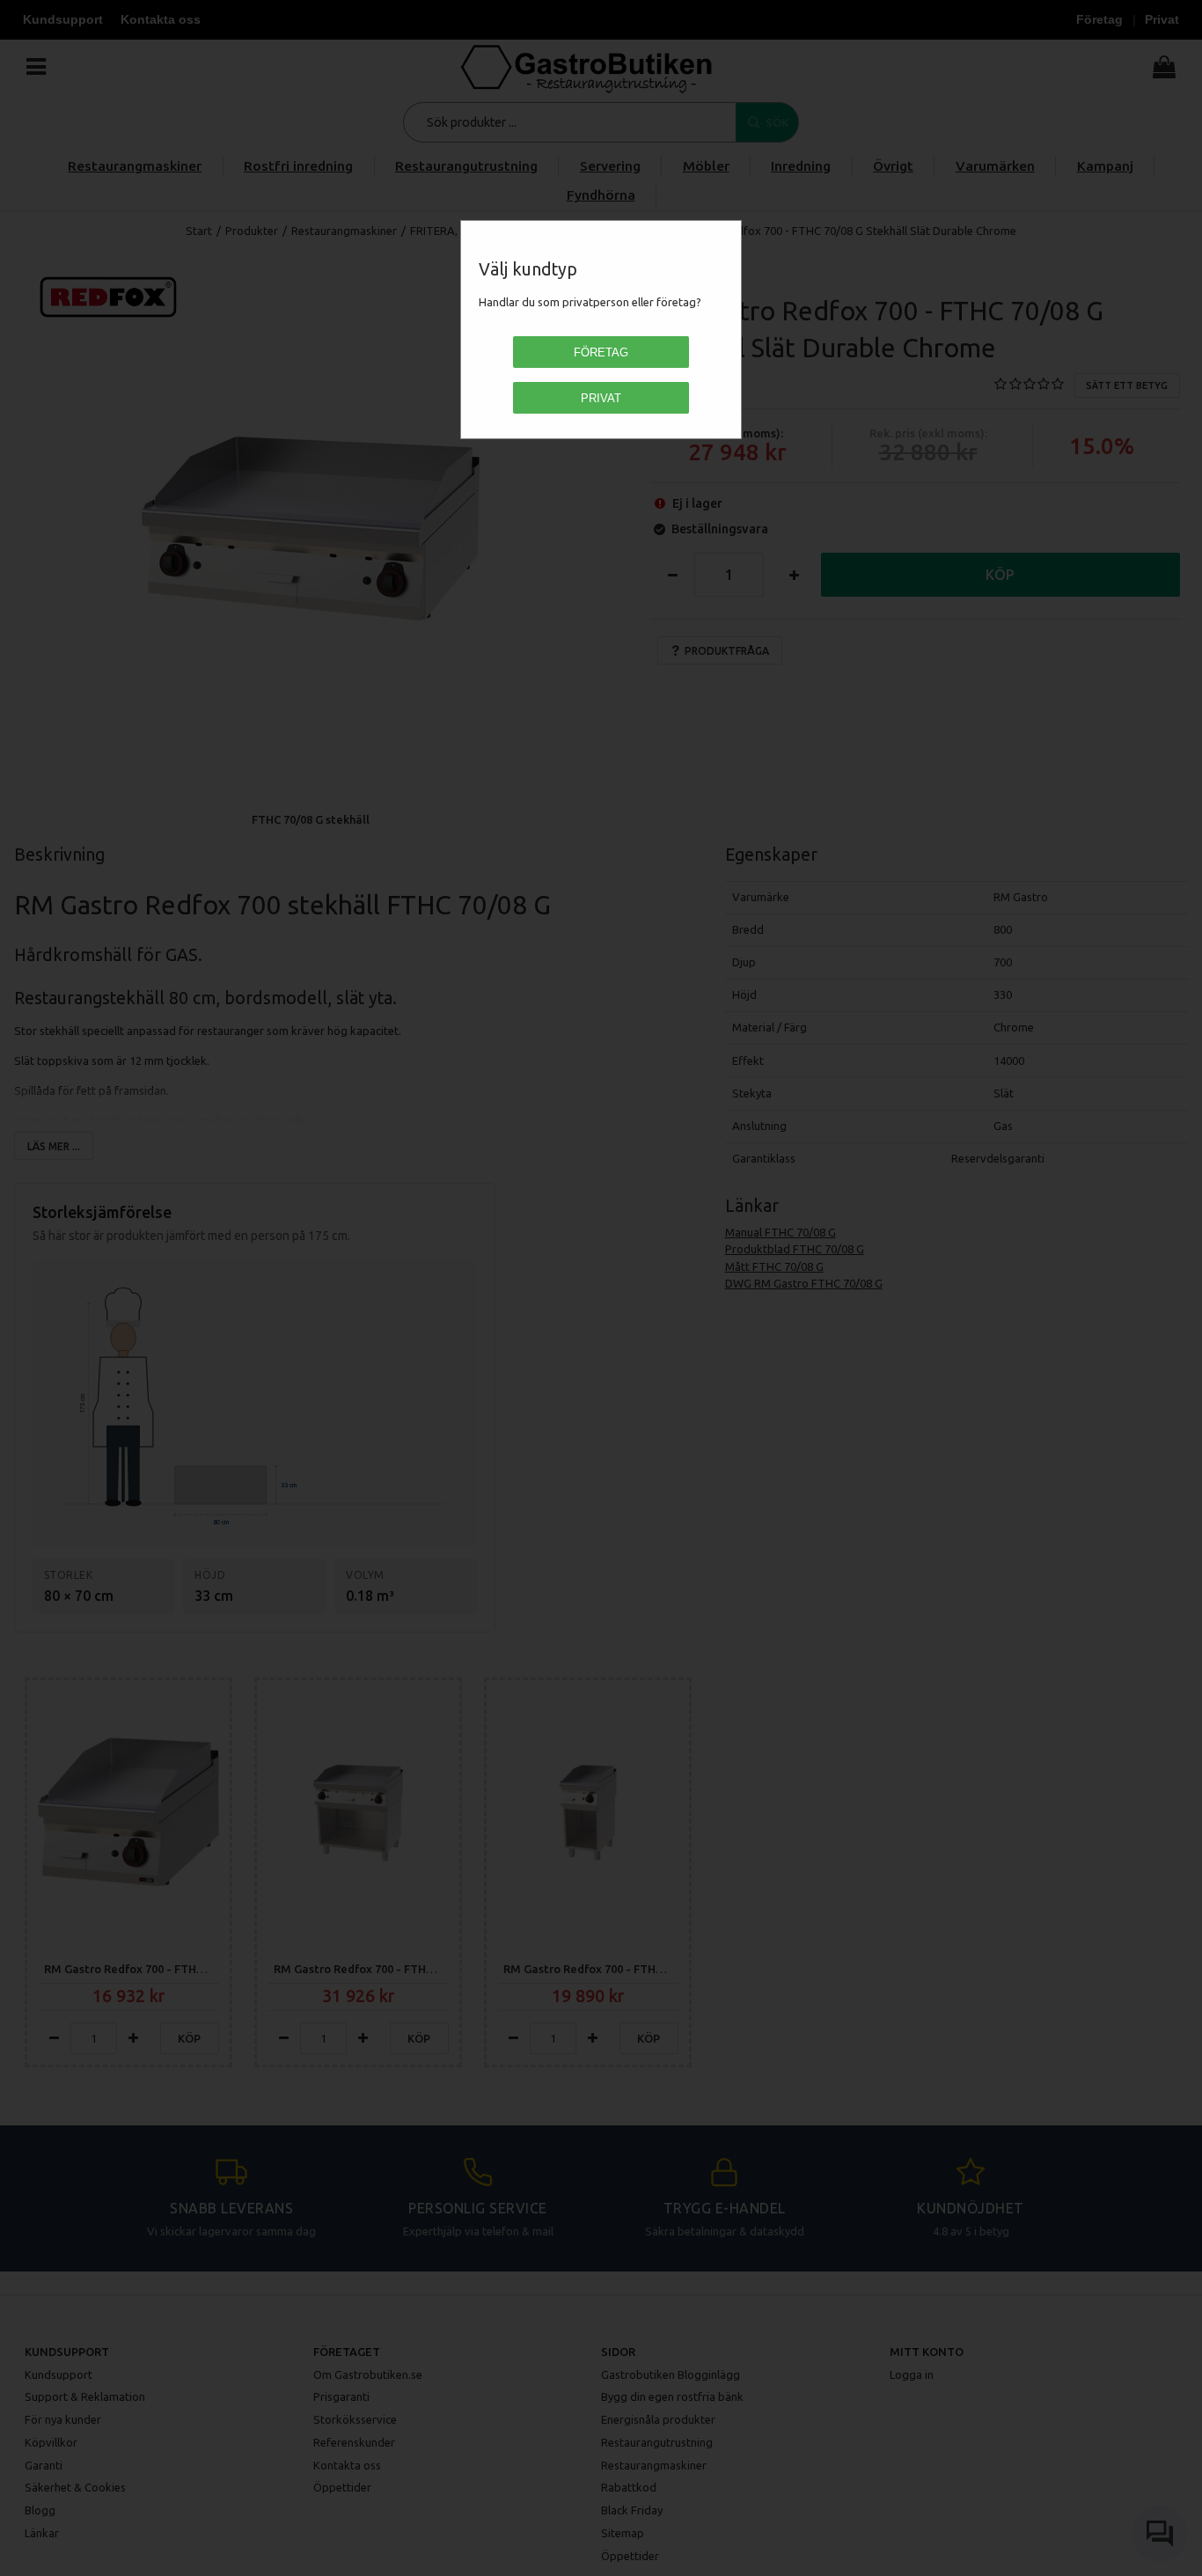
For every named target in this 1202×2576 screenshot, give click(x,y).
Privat (601, 398)
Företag (601, 352)
